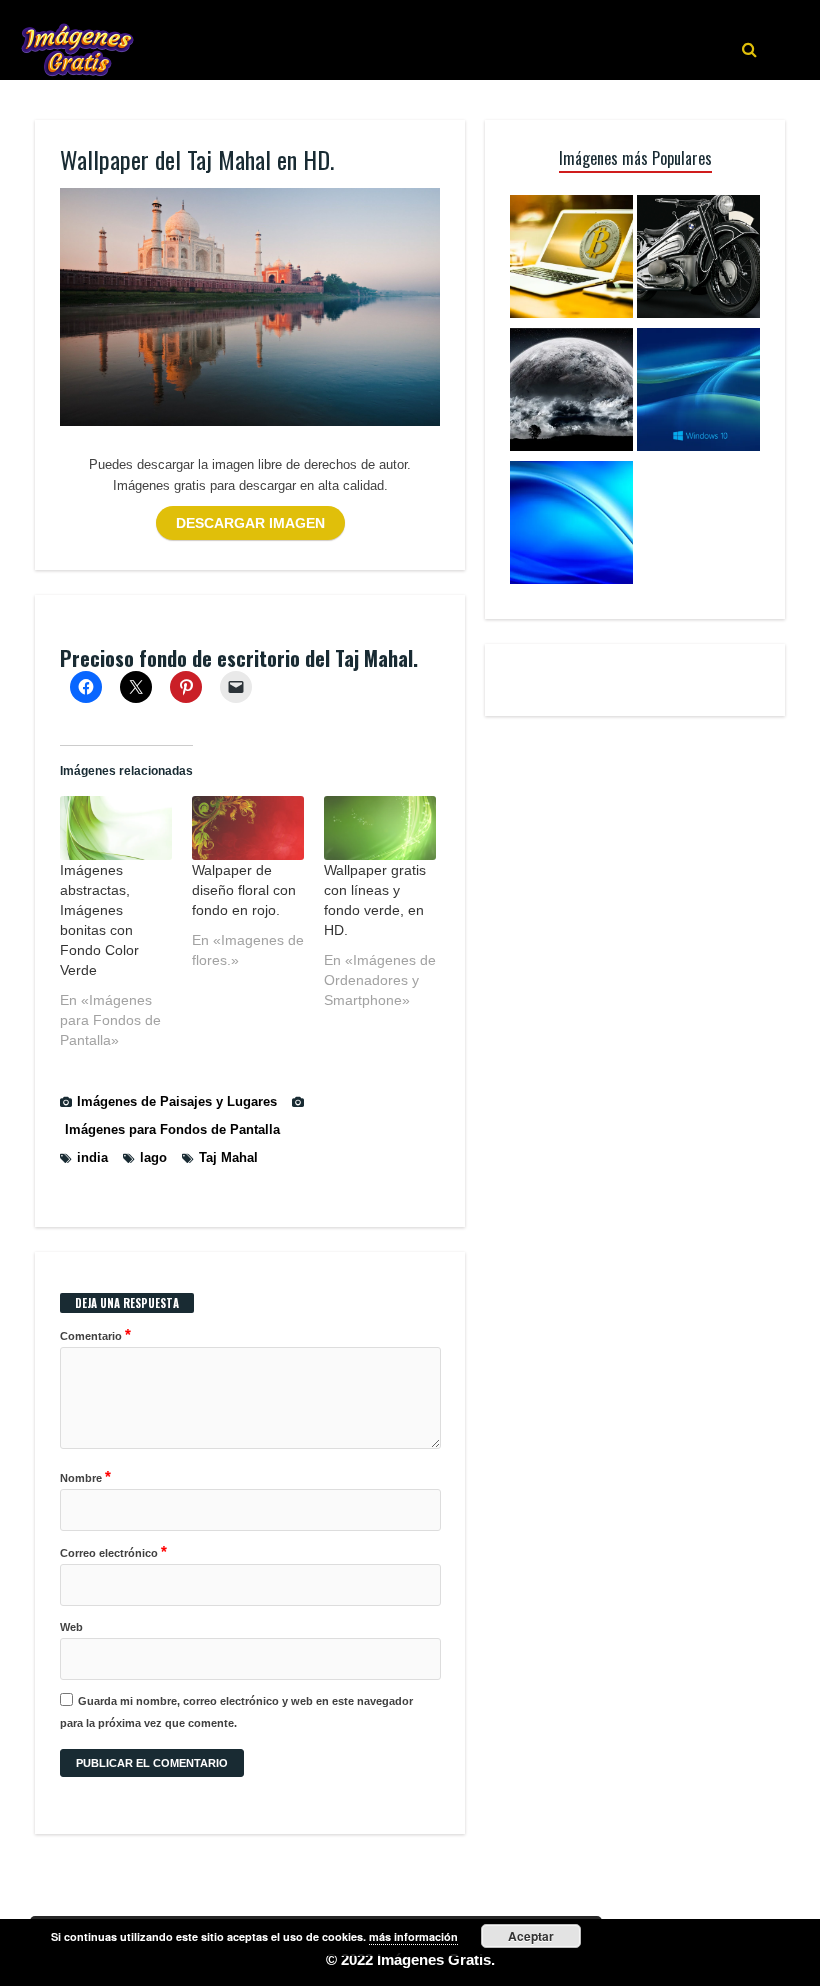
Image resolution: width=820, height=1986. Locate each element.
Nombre (85, 1476)
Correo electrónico (113, 1551)
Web (71, 1627)
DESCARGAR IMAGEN (250, 523)
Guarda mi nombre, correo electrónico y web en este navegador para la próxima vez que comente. (236, 1712)
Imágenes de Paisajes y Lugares (177, 1101)
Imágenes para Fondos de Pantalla (172, 1129)
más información (413, 1936)
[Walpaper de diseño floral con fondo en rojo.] (248, 828)
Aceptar (531, 1936)
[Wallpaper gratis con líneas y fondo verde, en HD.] (380, 828)
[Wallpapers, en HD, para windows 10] (698, 392)
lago (153, 1157)
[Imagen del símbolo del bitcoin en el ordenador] (571, 259)
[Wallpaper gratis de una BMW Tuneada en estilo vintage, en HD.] (698, 259)
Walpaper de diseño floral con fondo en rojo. (244, 890)
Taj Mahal (228, 1157)
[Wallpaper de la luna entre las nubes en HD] (571, 392)
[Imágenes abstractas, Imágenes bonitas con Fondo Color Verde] (116, 828)
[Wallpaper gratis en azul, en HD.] (571, 525)
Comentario (95, 1334)
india (92, 1157)
